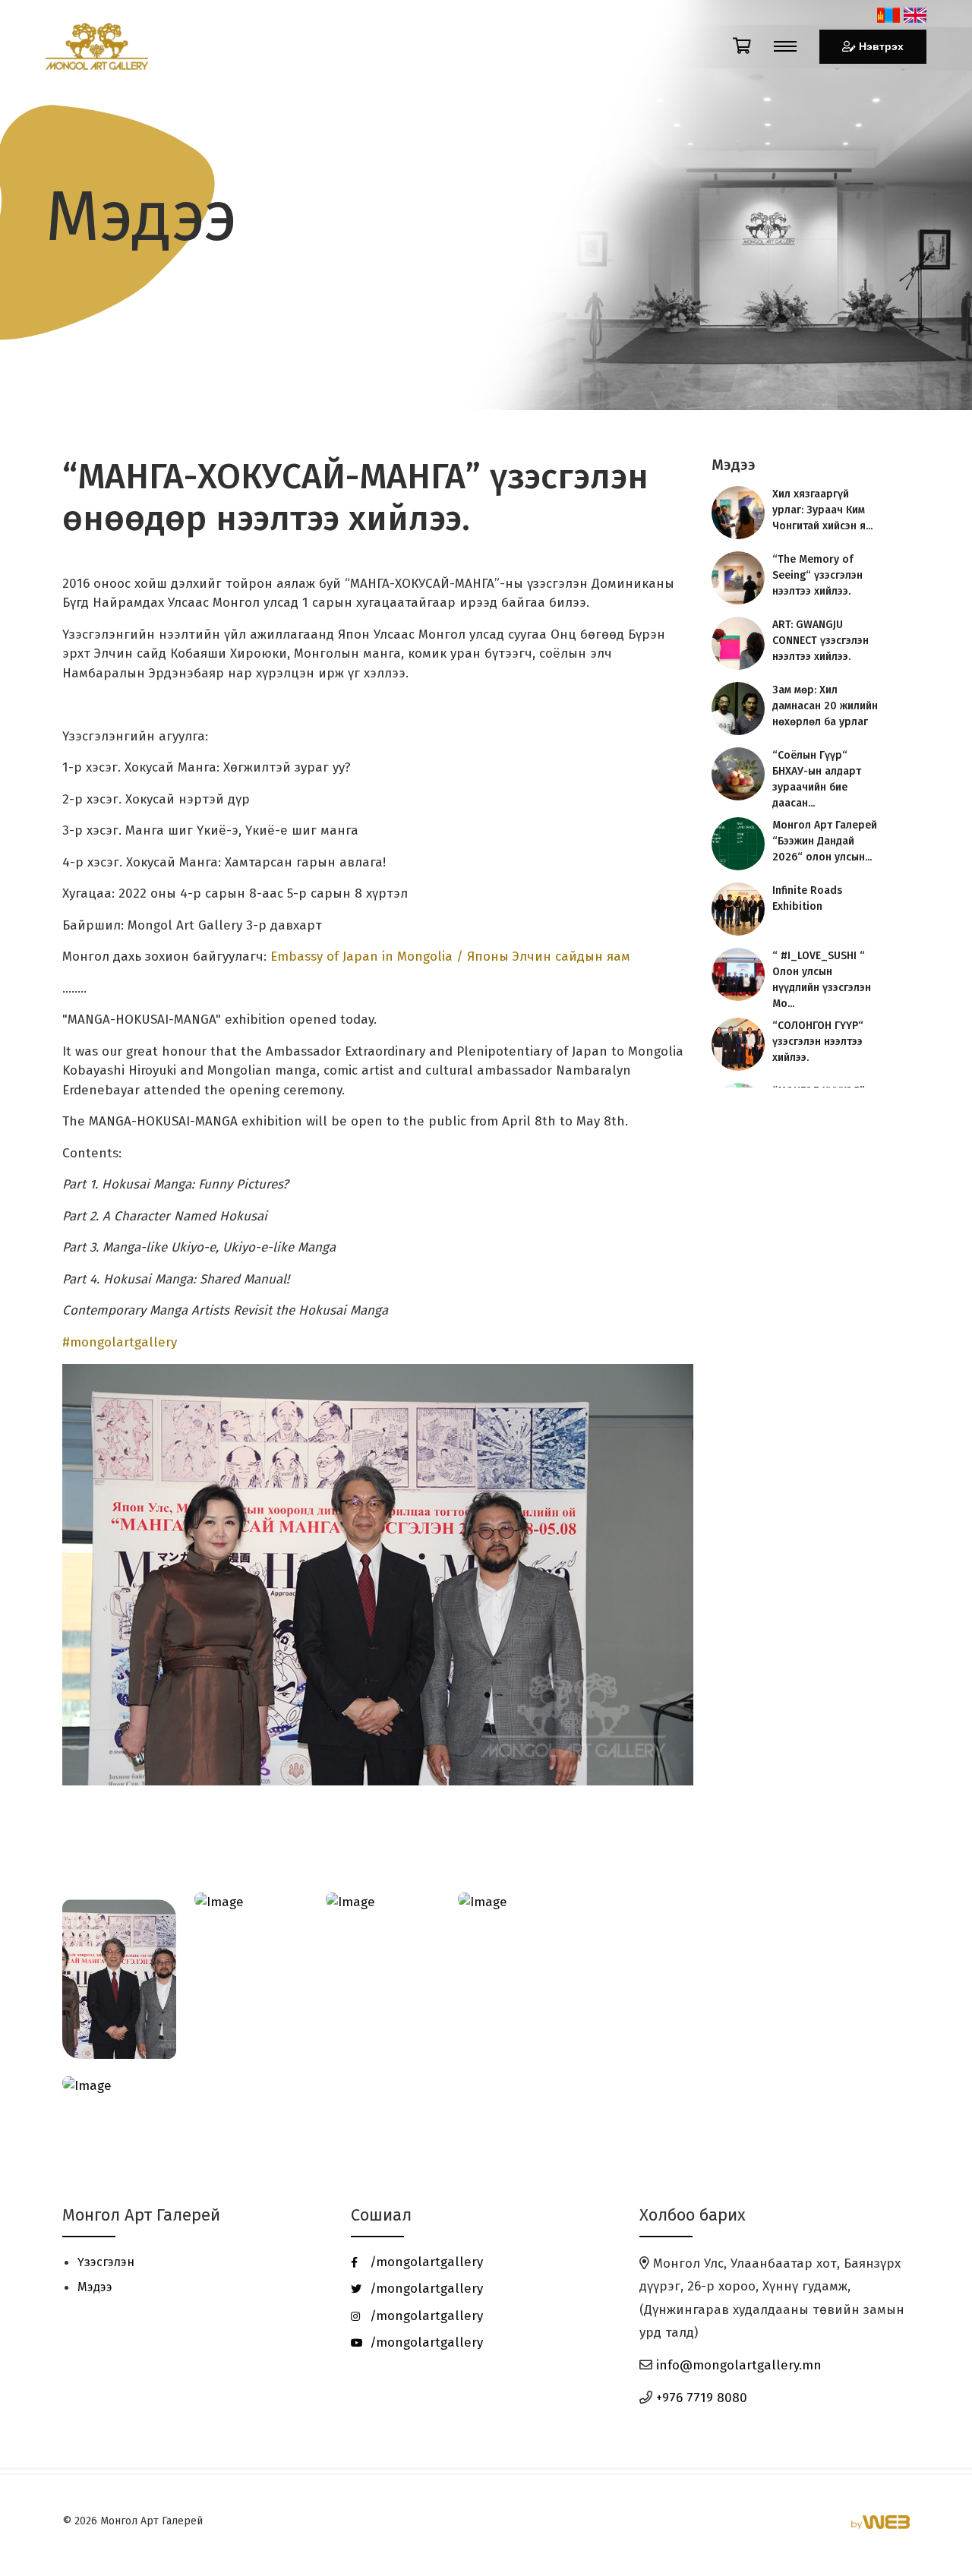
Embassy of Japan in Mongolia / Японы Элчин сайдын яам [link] (450, 729)
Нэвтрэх (882, 47)
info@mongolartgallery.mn (739, 2137)
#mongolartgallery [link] (120, 1114)
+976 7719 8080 (702, 2170)
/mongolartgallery (424, 2034)
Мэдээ (95, 2059)
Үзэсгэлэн (106, 2034)
